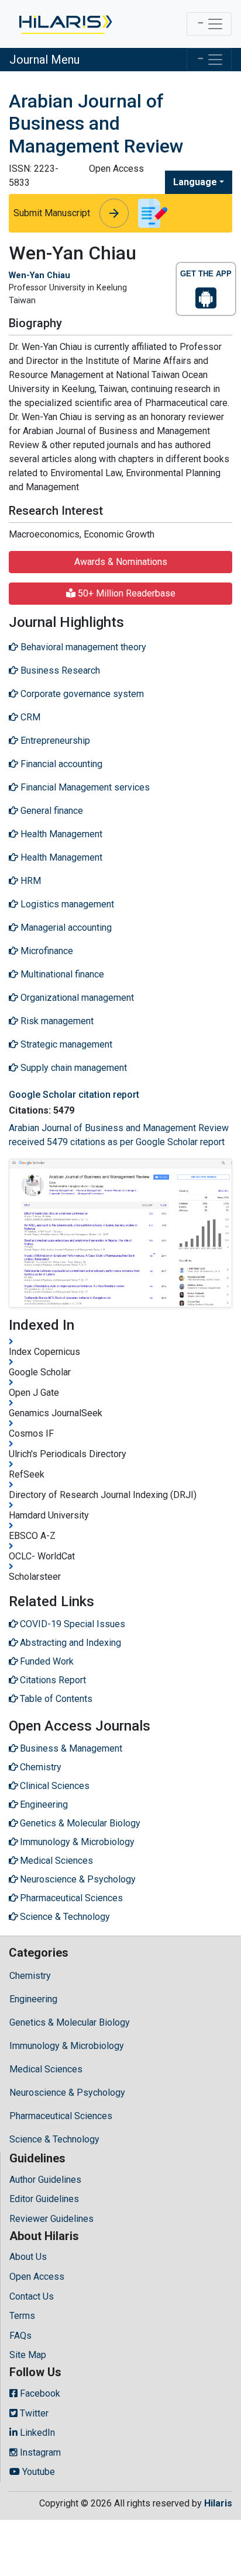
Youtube (37, 2472)
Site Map (28, 2355)
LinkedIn (36, 2433)
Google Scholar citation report (74, 1095)
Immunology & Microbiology (67, 2046)
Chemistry (30, 1976)
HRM (30, 881)
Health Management (60, 834)
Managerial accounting (65, 928)
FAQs (20, 2336)
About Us (28, 2257)
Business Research (59, 670)
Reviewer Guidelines (51, 2219)
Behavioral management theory (82, 647)
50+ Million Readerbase (125, 593)
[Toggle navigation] (209, 24)
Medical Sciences (46, 2069)
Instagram (39, 2452)
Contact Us (32, 2296)
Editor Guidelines (44, 2199)
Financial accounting (60, 764)
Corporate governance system (81, 694)
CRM (29, 717)
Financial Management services (84, 787)
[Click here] (65, 24)
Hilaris (218, 2503)
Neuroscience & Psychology (67, 2093)
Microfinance (46, 951)
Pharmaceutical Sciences (61, 2116)
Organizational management (76, 998)
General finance (51, 811)
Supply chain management (73, 1068)
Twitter (33, 2413)
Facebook (39, 2393)
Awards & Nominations (121, 562)
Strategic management (65, 1044)
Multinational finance (61, 974)
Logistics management (66, 904)
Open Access (37, 2277)
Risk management (56, 1021)
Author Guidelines (45, 2180)
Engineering (33, 1999)
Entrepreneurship (54, 741)
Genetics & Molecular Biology (70, 2022)
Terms (22, 2316)
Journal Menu (44, 60)
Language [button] (195, 182)
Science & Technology (54, 2139)
